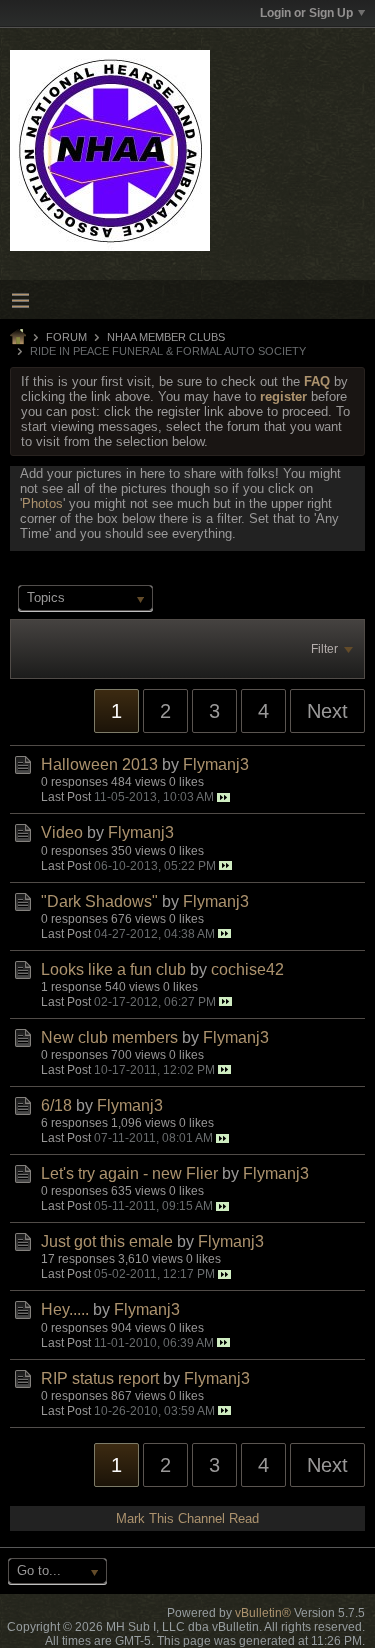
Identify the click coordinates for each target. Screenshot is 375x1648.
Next (327, 711)
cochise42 (247, 969)
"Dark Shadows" (99, 901)
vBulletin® (263, 1613)
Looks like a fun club (113, 969)
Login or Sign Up (306, 13)
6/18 (56, 1105)
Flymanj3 (216, 764)
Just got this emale (107, 1241)
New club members (109, 1037)
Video (62, 832)
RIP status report (100, 1378)
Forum (66, 337)
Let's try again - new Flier (129, 1173)
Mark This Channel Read (187, 1518)
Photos (42, 503)
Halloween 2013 (99, 764)
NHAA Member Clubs (166, 337)
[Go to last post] (223, 797)
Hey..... (65, 1309)
